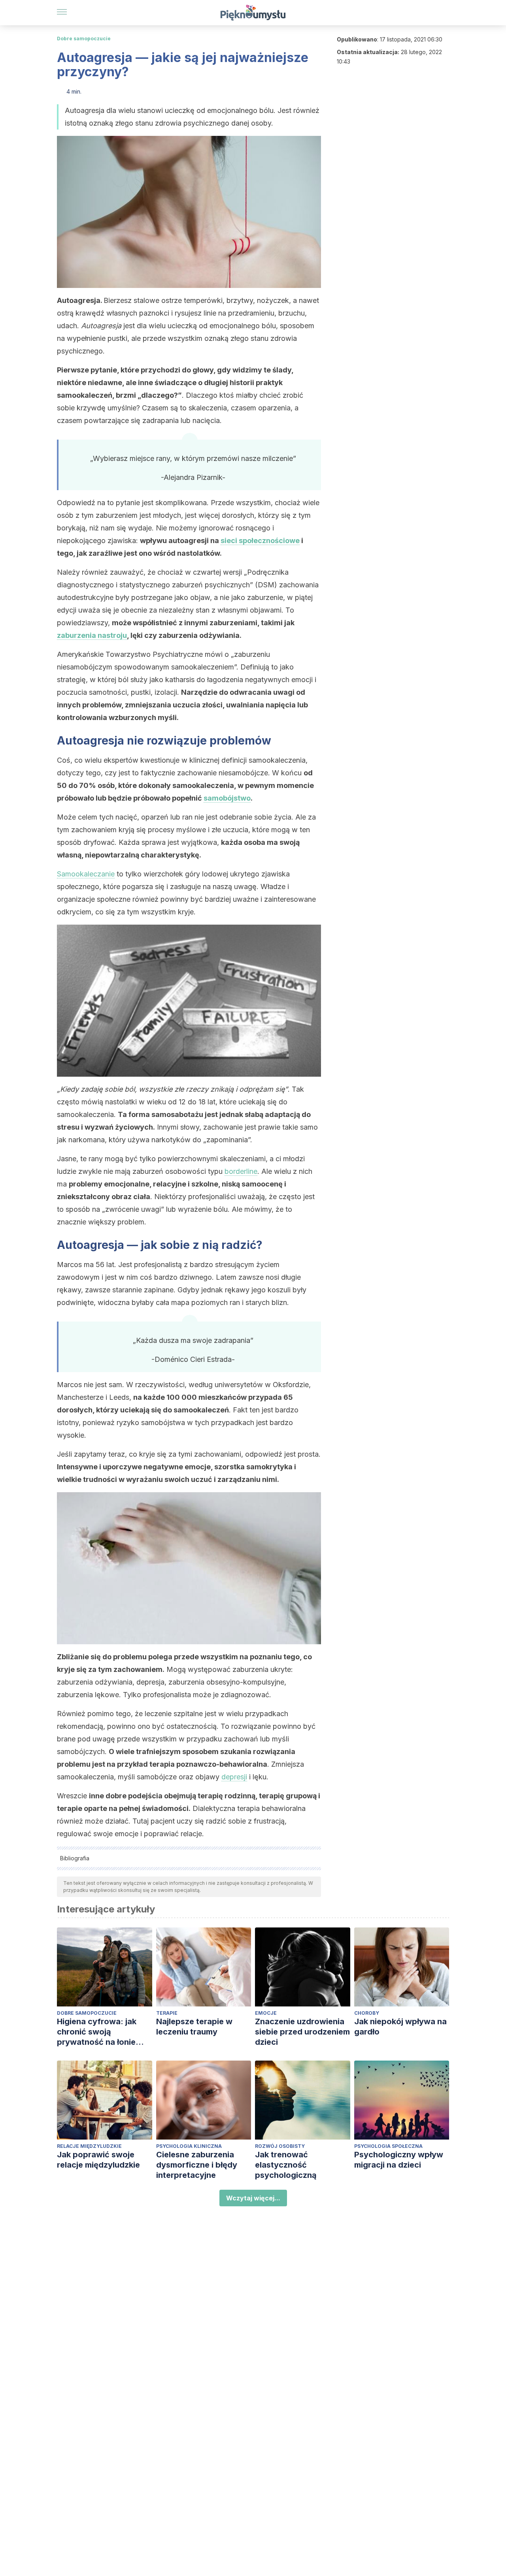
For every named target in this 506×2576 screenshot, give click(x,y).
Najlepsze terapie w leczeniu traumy (194, 2027)
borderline (241, 1171)
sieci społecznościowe (260, 541)
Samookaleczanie (86, 874)
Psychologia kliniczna (189, 2146)
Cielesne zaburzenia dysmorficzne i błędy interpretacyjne (197, 2165)
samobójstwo (227, 798)
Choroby (367, 2013)
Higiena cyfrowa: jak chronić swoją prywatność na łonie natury (97, 2032)
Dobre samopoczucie (84, 39)
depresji (234, 1777)
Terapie (167, 2013)
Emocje (266, 2013)
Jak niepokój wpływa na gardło (400, 2027)
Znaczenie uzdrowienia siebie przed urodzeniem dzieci (302, 2032)
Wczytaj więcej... (253, 2198)
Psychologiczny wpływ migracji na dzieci (399, 2160)
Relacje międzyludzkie (89, 2146)
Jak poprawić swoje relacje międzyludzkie (98, 2160)
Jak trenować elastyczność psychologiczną (286, 2165)
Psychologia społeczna (388, 2146)
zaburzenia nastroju (92, 635)
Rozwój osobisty (280, 2146)
